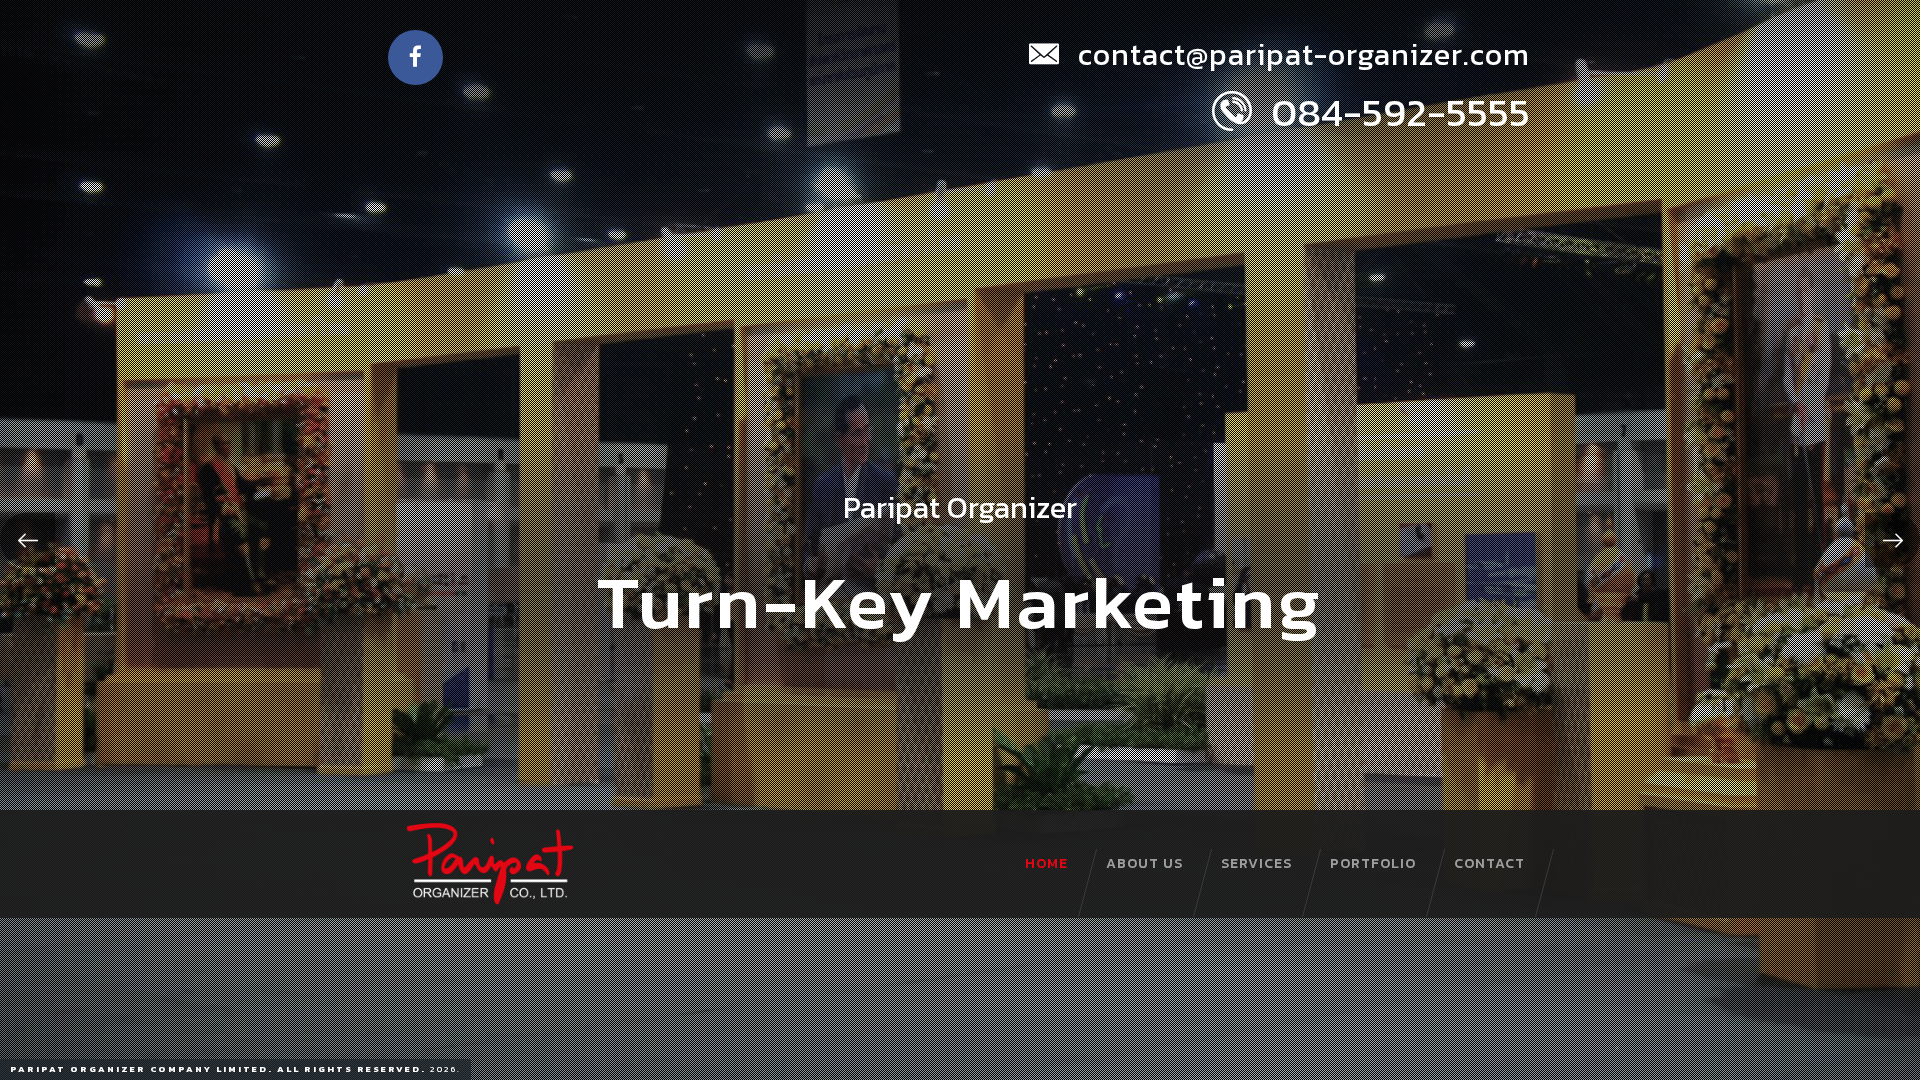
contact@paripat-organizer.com (1300, 54)
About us (1144, 863)
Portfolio (1373, 863)
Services (1256, 863)
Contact (1489, 863)
